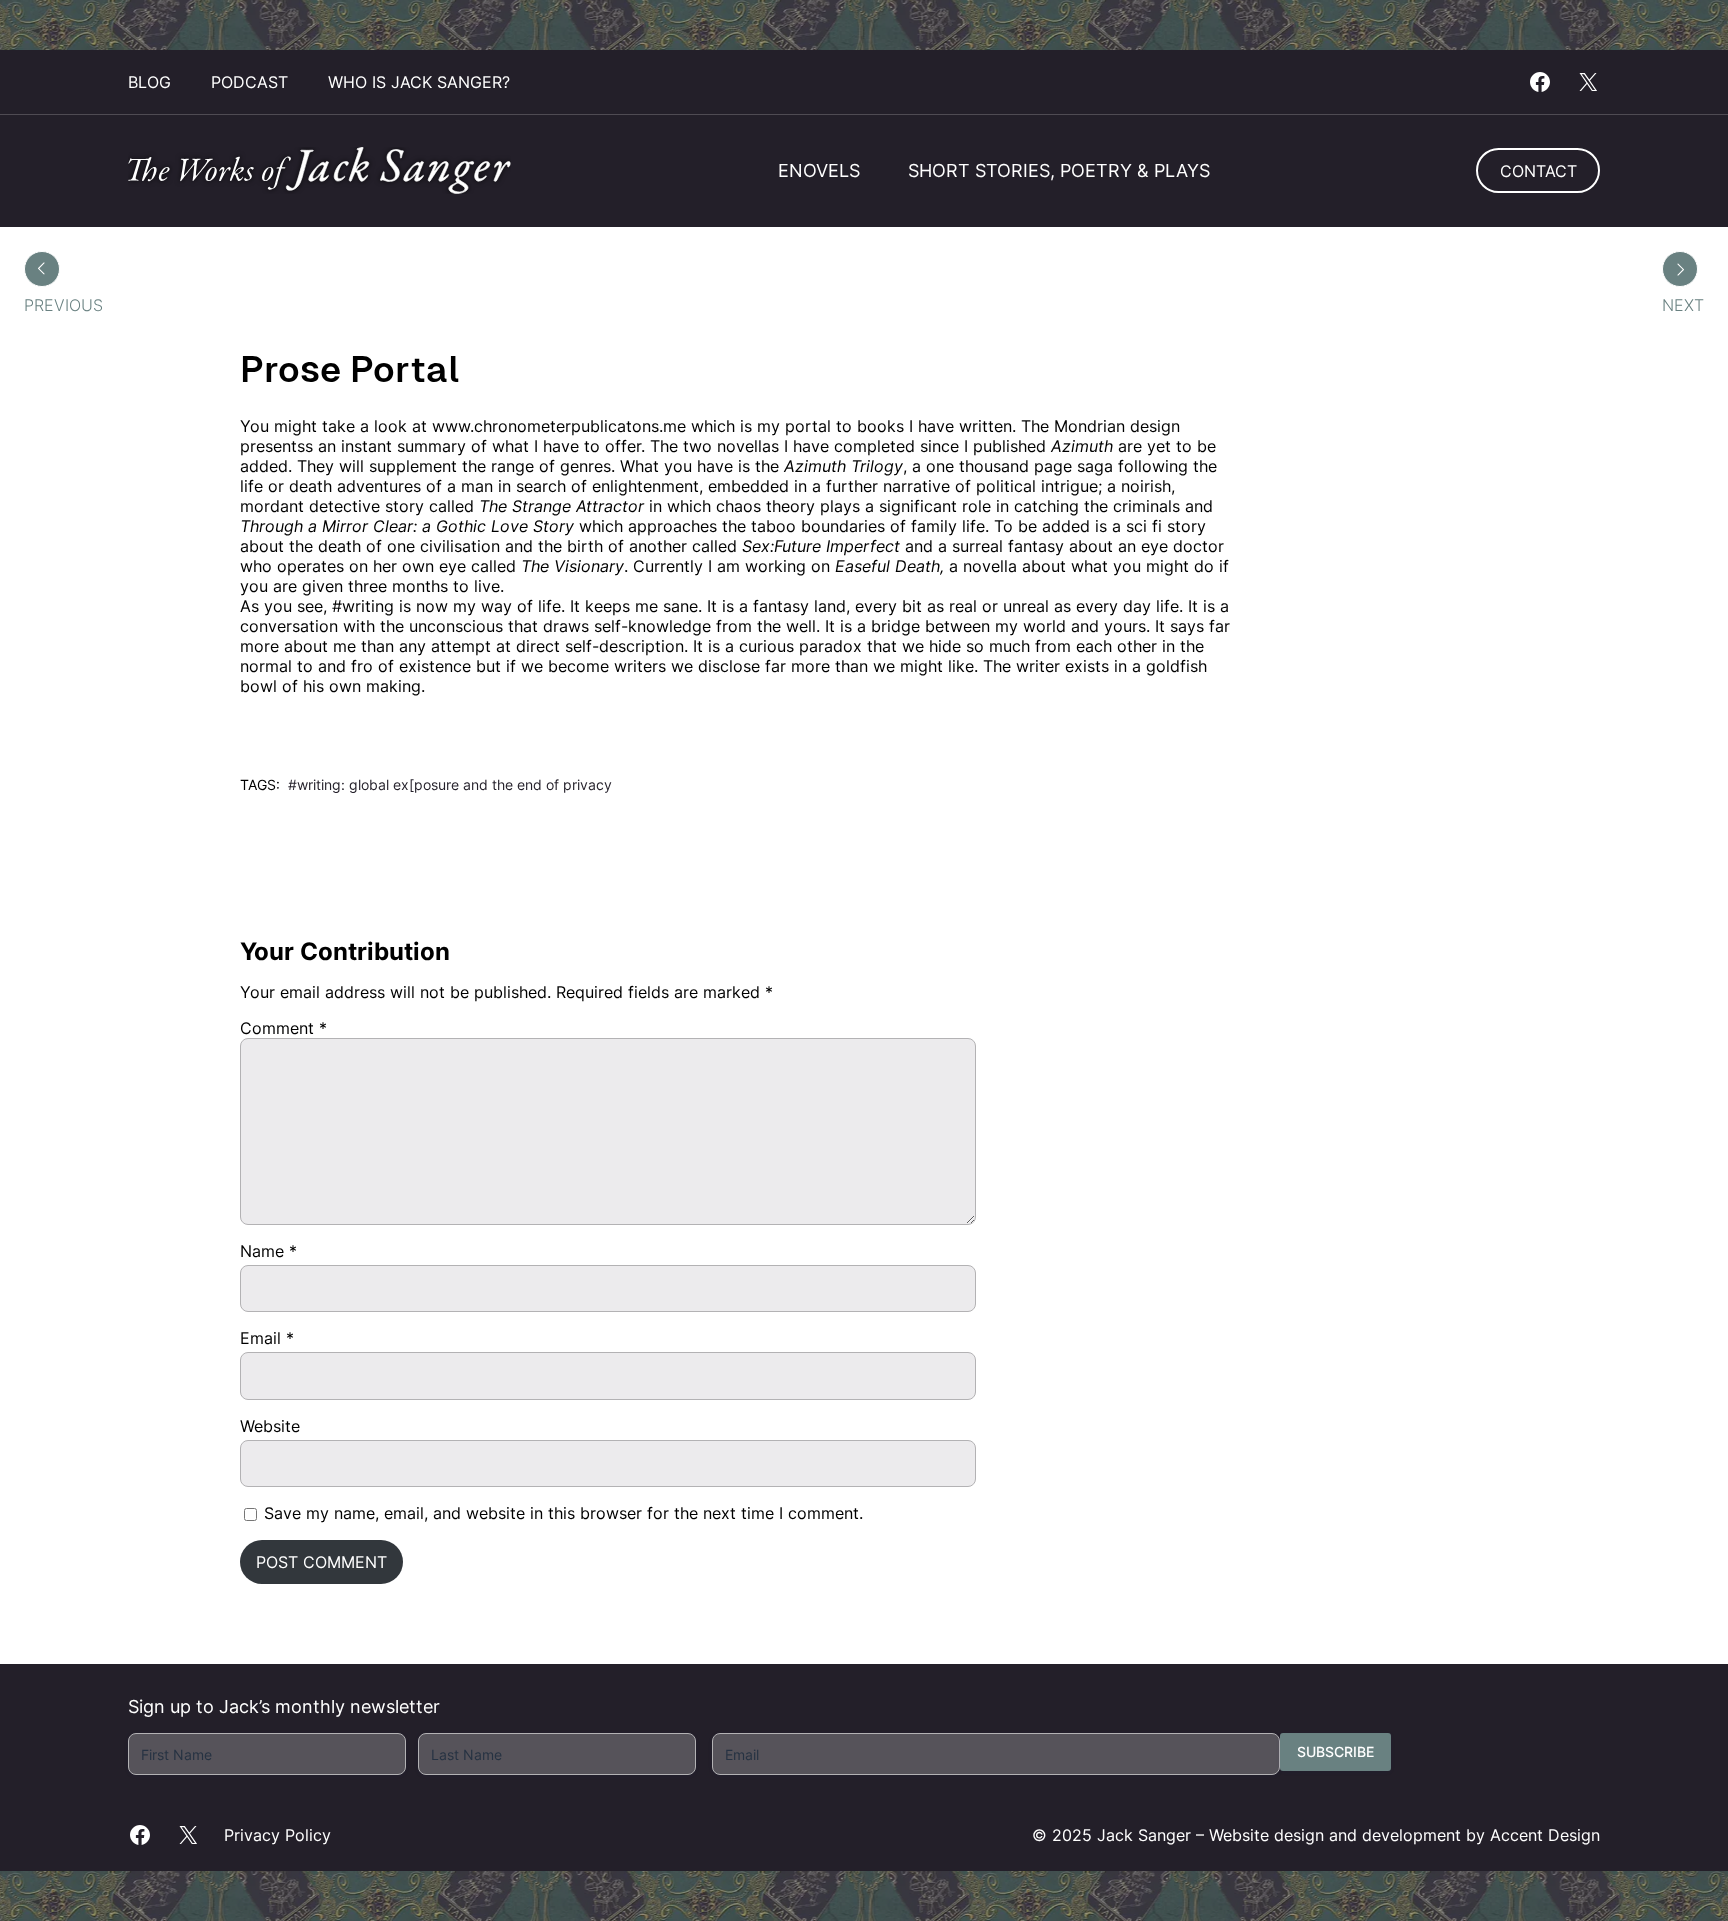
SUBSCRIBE (1335, 1751)
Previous (63, 305)
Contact (1538, 171)
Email (267, 1338)
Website (270, 1426)
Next (1683, 305)
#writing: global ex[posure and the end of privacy (450, 784)
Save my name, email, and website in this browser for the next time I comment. (563, 1513)
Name (268, 1251)
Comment (283, 1028)
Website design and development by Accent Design (1404, 1835)
